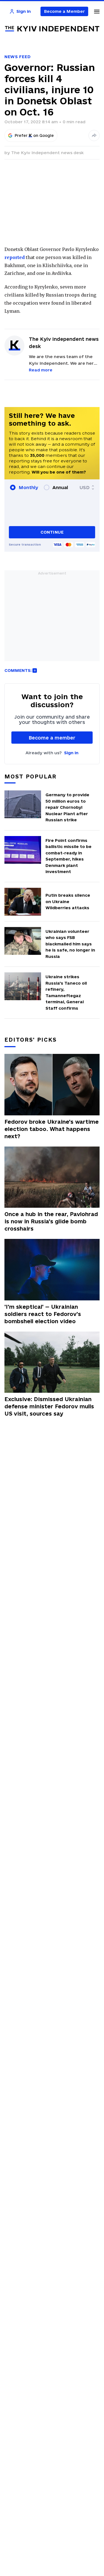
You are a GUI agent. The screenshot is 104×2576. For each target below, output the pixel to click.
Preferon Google (34, 135)
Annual (60, 487)
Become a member (52, 738)
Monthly (28, 487)
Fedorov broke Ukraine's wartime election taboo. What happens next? (52, 1129)
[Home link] (52, 29)
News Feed (17, 57)
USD (85, 487)
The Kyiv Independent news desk (47, 153)
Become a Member (64, 11)
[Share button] (94, 135)
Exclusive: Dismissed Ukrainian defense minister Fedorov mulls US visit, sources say (49, 1406)
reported (15, 257)
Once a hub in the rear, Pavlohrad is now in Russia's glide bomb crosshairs (51, 1221)
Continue (52, 532)
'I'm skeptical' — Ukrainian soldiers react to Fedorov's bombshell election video (43, 1314)
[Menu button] (97, 11)
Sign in (71, 753)
